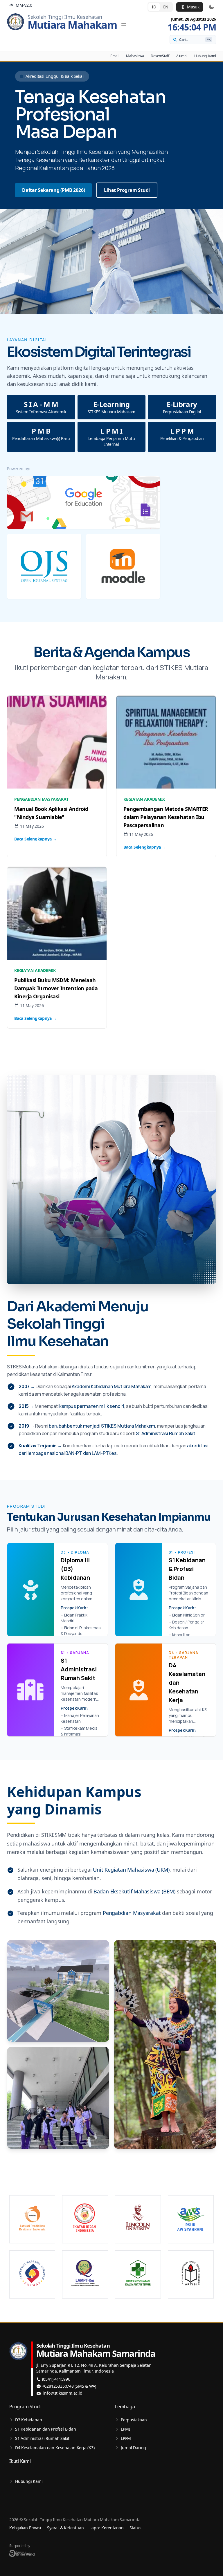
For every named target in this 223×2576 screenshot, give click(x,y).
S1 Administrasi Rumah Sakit (42, 2438)
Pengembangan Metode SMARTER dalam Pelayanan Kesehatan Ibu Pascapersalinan (166, 817)
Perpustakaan (134, 2420)
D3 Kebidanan (28, 2420)
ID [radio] (154, 7)
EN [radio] (166, 7)
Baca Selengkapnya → (36, 839)
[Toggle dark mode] (211, 7)
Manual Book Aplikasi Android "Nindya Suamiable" (51, 813)
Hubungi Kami (205, 56)
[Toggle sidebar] (124, 24)
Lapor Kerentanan (106, 2528)
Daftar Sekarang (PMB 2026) (53, 190)
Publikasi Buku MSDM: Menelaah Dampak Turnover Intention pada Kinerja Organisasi (56, 988)
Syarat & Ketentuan (65, 2528)
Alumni (182, 56)
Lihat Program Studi (127, 190)
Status (135, 2528)
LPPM (126, 2438)
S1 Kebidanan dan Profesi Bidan (45, 2429)
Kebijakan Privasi (25, 2528)
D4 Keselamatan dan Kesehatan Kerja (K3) (55, 2448)
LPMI (125, 2429)
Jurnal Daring (133, 2448)
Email (115, 56)
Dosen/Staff (160, 56)
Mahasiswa (135, 56)
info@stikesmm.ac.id (63, 2393)
